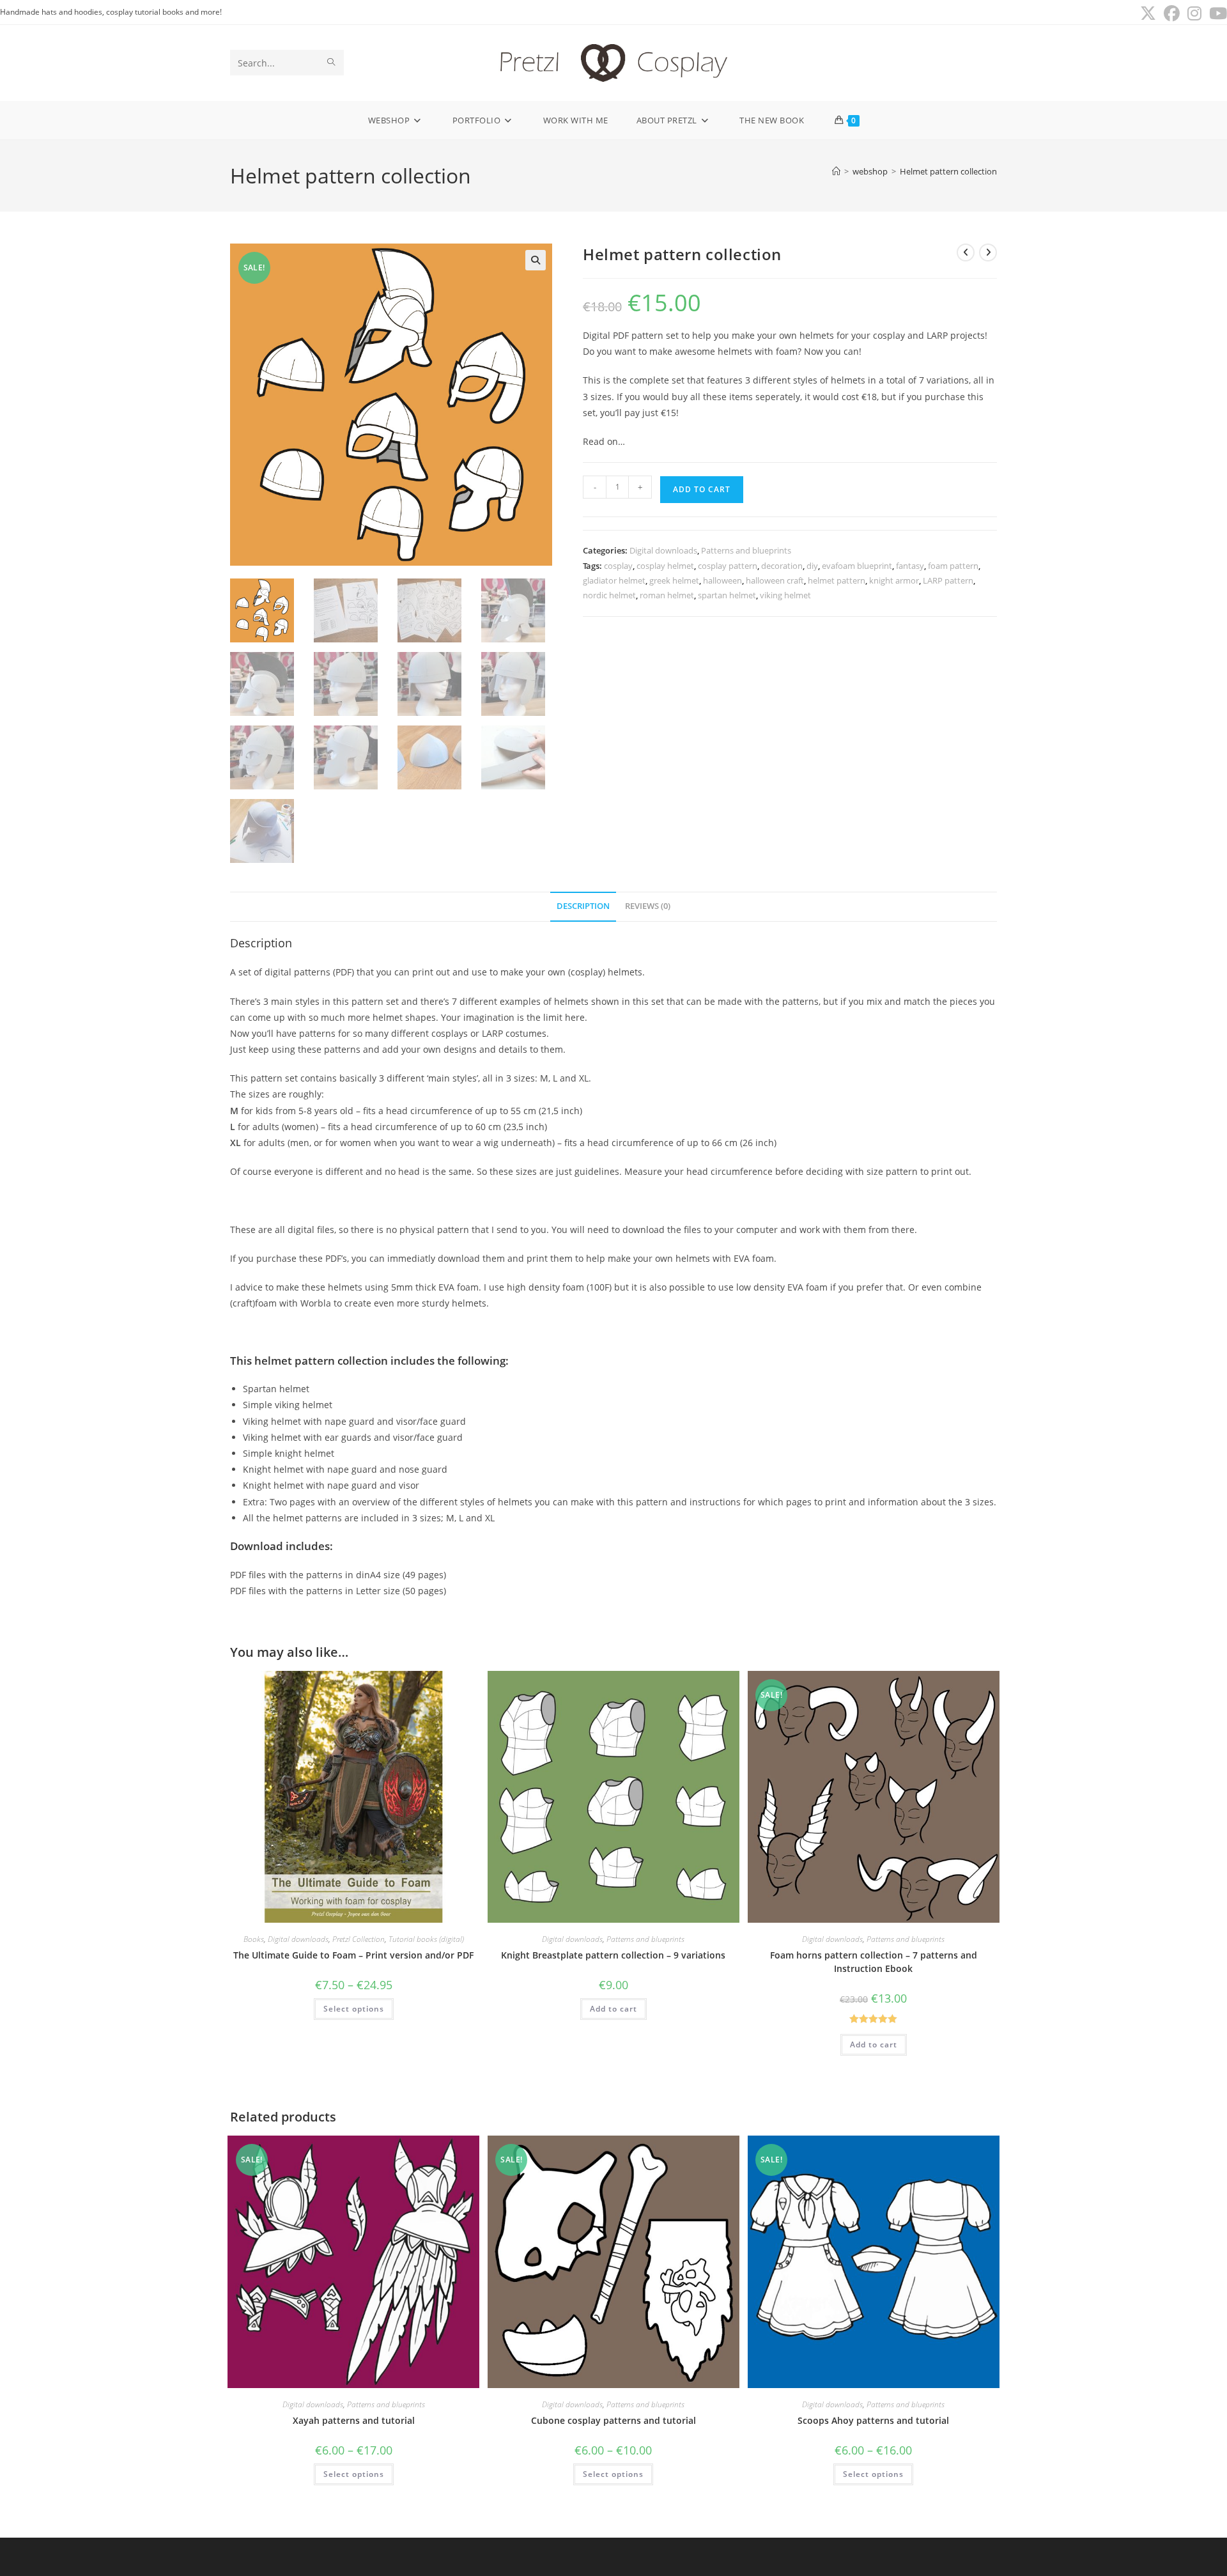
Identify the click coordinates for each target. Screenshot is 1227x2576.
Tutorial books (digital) (426, 1939)
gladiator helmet (614, 580)
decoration (782, 566)
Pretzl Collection (359, 1939)
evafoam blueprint (857, 566)
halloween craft (775, 580)
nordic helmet (609, 595)
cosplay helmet (665, 566)
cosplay (618, 566)
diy (812, 566)
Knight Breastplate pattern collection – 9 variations (613, 1955)
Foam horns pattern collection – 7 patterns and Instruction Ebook (874, 1962)
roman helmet (667, 595)
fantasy (910, 566)
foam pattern (953, 566)
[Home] (836, 171)
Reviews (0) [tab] (648, 906)
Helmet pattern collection (948, 171)
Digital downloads (663, 550)
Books (254, 1939)
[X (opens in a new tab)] (1148, 14)
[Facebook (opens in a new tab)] (1172, 14)
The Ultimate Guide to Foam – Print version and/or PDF (353, 1955)
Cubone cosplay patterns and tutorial (613, 2420)
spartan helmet (727, 595)
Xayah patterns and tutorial (354, 2420)
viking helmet (785, 595)
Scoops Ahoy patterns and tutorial (873, 2420)
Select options (354, 2009)
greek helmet (674, 580)
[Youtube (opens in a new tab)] (1216, 14)
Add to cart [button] (613, 2009)
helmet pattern (837, 580)
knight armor (894, 580)
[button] (536, 260)
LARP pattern (948, 580)
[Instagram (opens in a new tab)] (1194, 14)
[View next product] (988, 252)
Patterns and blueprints (746, 550)
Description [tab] (583, 906)
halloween (722, 580)
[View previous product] (966, 252)
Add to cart (702, 489)
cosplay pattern (728, 566)
